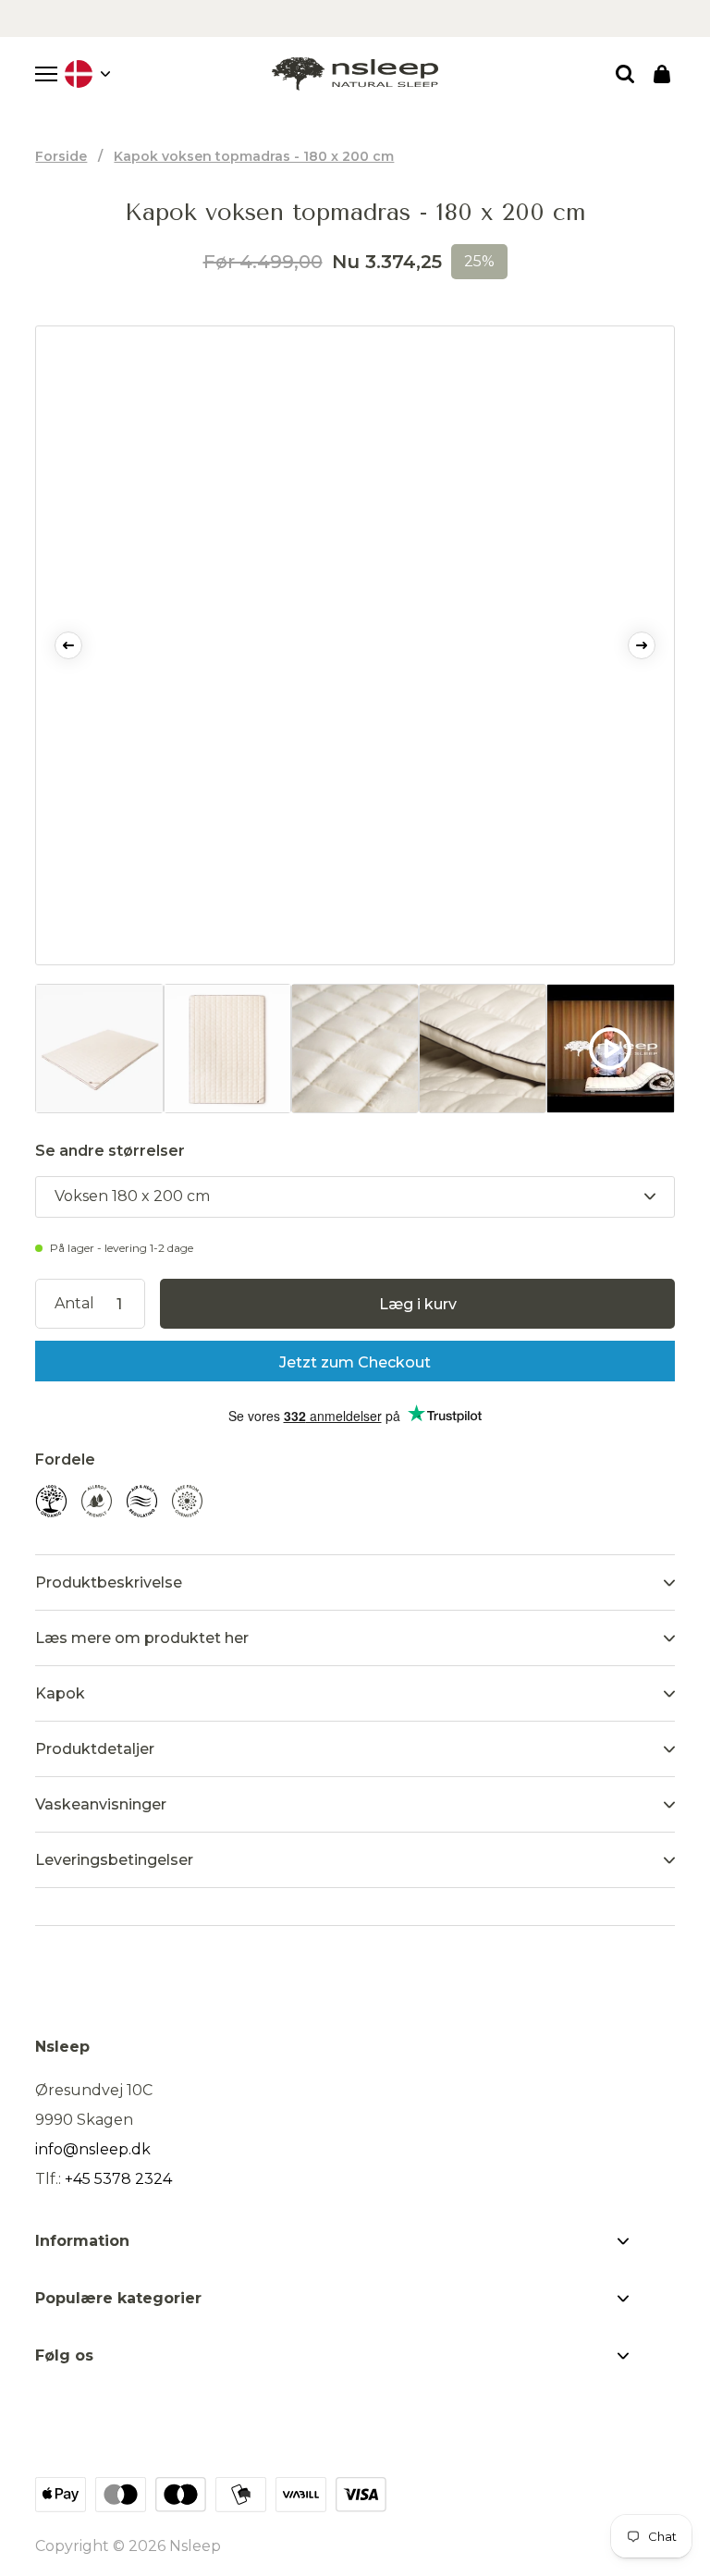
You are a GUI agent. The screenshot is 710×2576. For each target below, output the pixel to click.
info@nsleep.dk (93, 2149)
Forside (61, 156)
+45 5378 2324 (118, 2179)
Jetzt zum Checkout (355, 1362)
